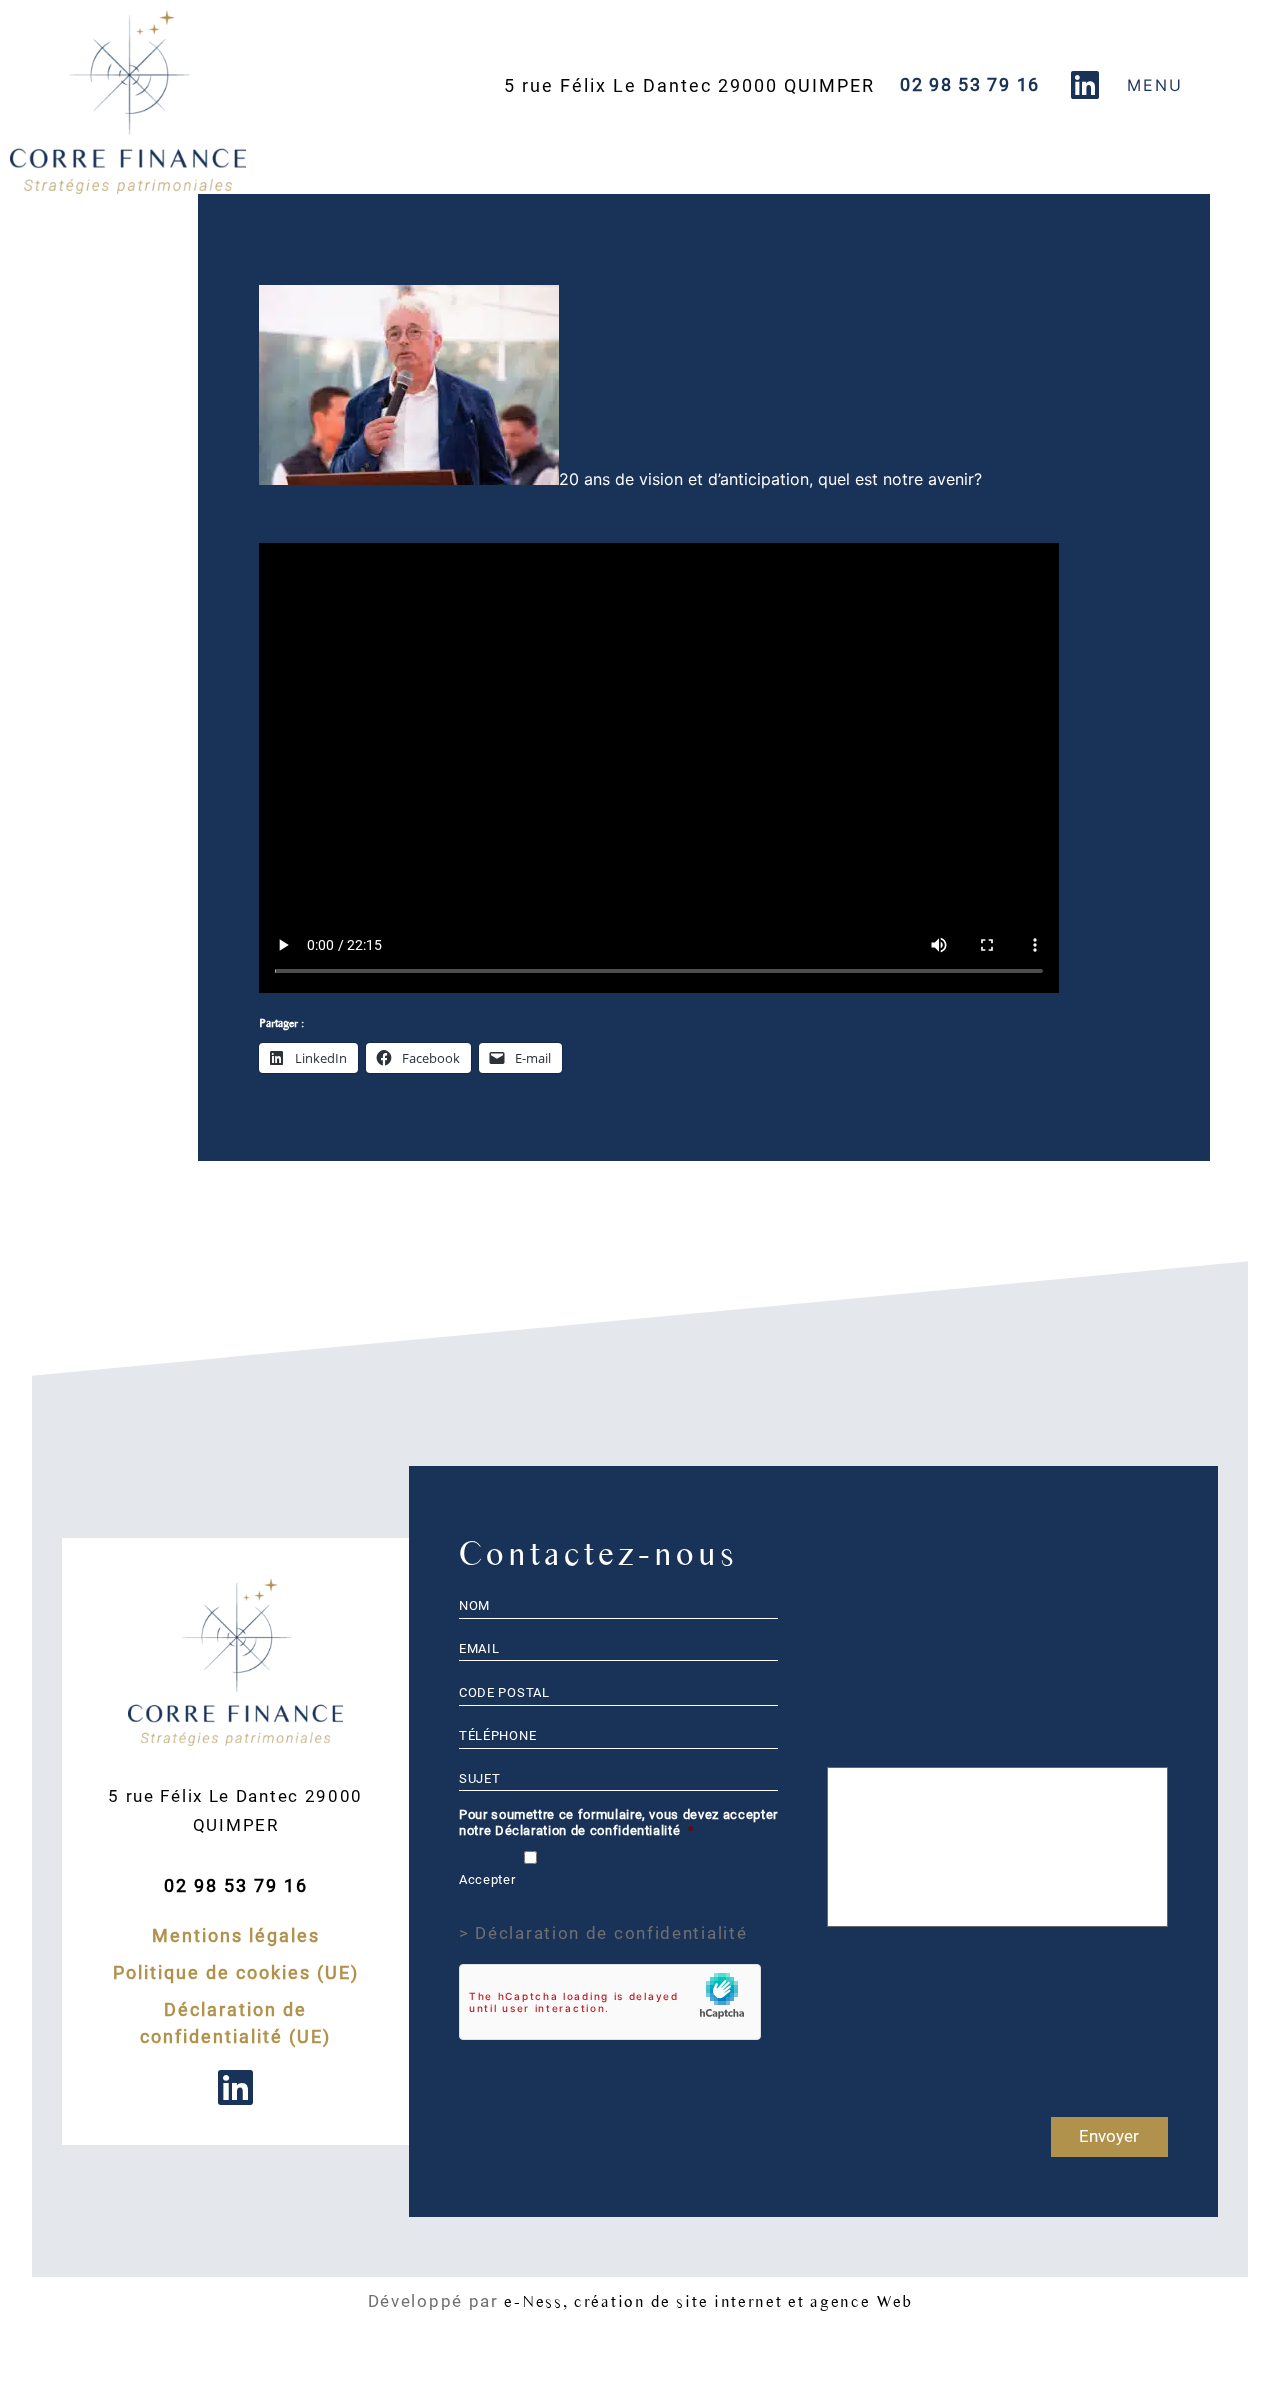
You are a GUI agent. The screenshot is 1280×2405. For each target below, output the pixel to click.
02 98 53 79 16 (970, 84)
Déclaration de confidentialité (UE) (235, 2023)
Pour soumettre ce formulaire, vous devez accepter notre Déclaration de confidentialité (618, 1822)
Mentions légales (236, 1935)
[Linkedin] (1085, 85)
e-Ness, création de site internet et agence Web (708, 2301)
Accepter (487, 1879)
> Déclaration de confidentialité (603, 1933)
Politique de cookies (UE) (236, 1972)
